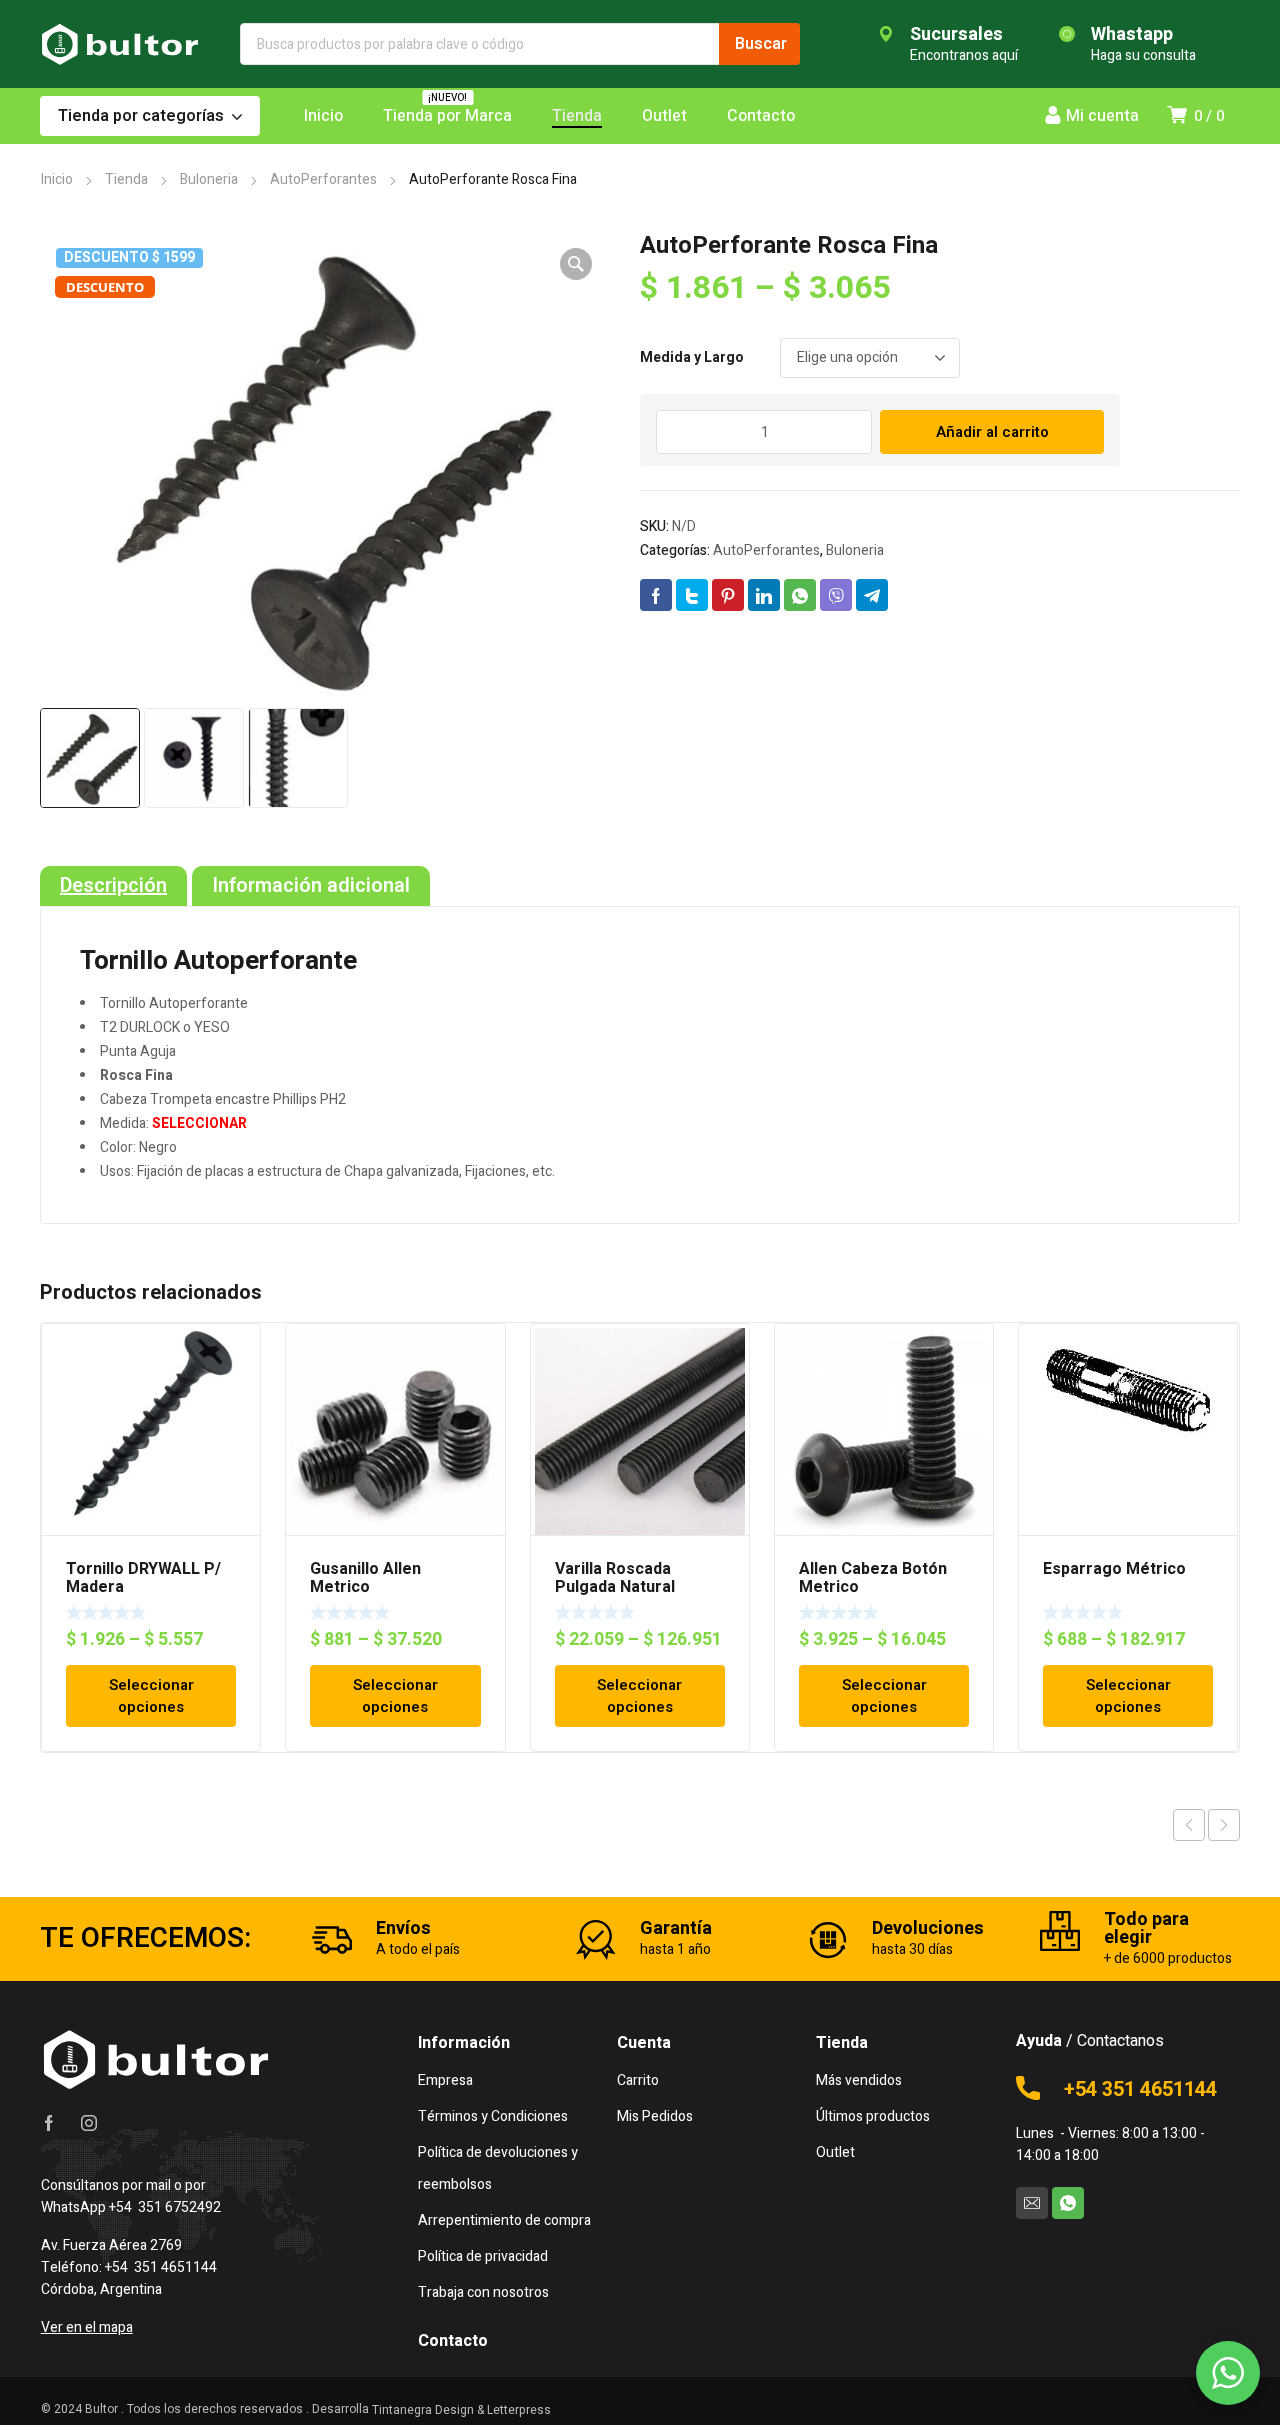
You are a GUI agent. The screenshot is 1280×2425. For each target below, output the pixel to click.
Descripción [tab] (113, 886)
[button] (576, 264)
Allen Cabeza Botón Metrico (873, 1578)
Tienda (126, 179)
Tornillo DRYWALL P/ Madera (143, 1578)
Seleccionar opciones (151, 1696)
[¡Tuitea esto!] (692, 595)
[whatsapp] (1068, 2203)
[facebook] (49, 2123)
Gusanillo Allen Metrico (365, 1578)
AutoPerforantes (323, 179)
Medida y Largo (692, 357)
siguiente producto (1224, 1825)
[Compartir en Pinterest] (728, 595)
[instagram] (89, 2123)
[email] (1032, 2203)
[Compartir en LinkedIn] (764, 595)
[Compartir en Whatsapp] (800, 595)
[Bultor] (120, 44)
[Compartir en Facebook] (656, 595)
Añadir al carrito (992, 432)
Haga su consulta (1143, 55)
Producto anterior (1189, 1825)
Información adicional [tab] (311, 886)
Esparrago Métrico (1114, 1569)
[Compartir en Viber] (836, 595)
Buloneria (209, 179)
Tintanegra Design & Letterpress (461, 2410)
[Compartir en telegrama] (872, 595)
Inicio (57, 179)
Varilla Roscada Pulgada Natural (615, 1578)
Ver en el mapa (87, 2327)
